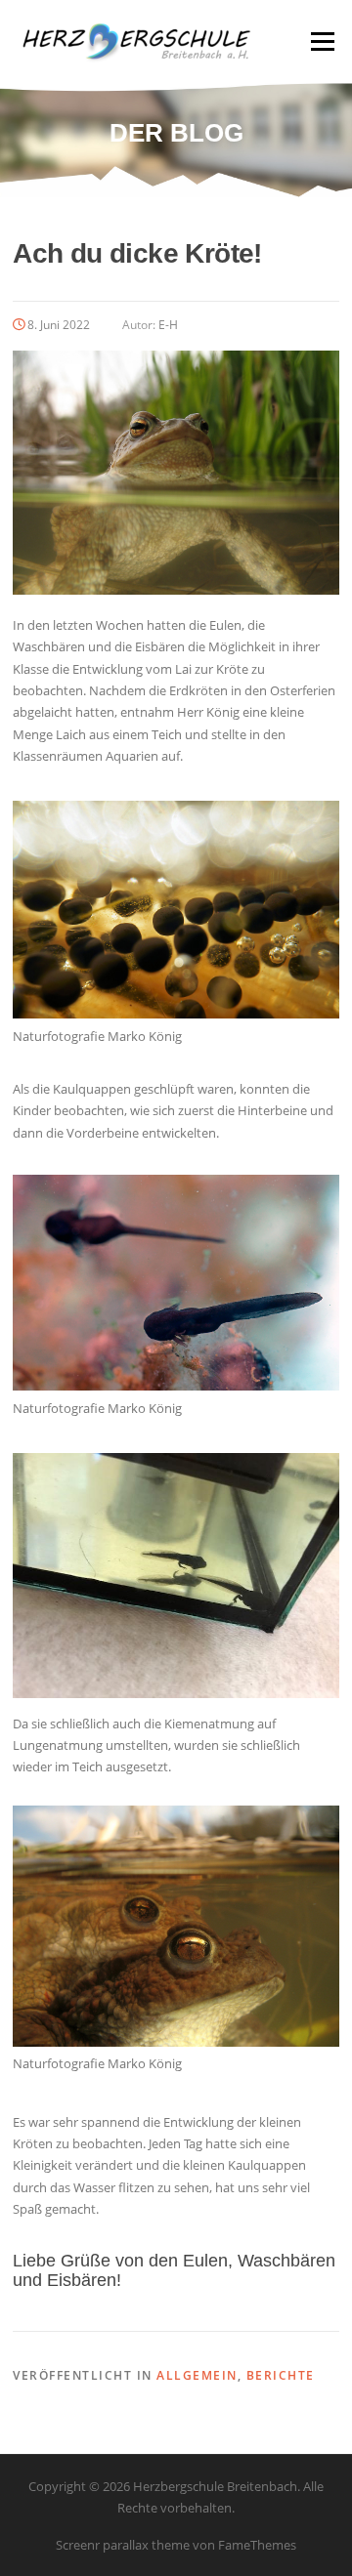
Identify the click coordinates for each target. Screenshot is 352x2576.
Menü (322, 41)
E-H (168, 325)
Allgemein (197, 2375)
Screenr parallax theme (123, 2545)
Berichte (281, 2375)
